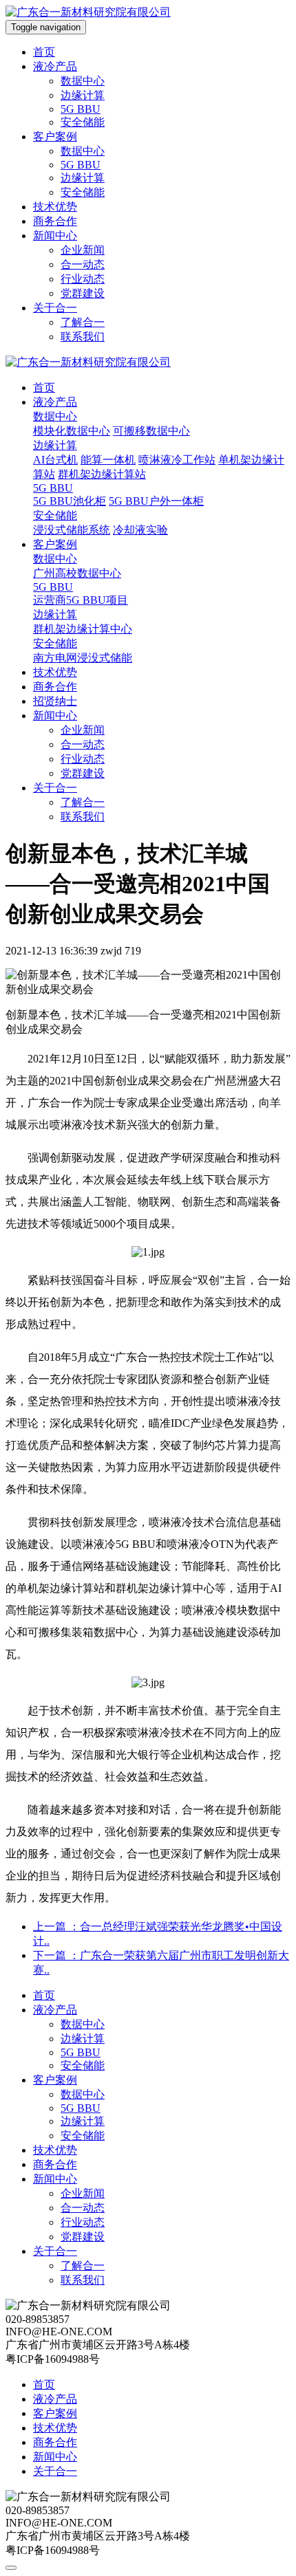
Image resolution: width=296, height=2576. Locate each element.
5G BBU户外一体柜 (156, 501)
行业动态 (83, 279)
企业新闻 (83, 250)
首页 (44, 52)
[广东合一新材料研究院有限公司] (88, 12)
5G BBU (81, 109)
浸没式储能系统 (72, 530)
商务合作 (55, 221)
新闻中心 (55, 236)
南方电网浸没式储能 (83, 658)
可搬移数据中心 (151, 431)
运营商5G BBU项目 (81, 600)
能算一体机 (108, 460)
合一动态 (83, 264)
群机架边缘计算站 (102, 474)
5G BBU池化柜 (70, 501)
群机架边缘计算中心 (83, 629)
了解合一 (83, 322)
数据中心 (83, 81)
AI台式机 (55, 460)
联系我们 (83, 337)
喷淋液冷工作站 (177, 460)
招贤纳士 (55, 701)
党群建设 (83, 293)
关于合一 (55, 308)
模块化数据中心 (72, 431)
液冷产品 (55, 66)
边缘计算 (83, 95)
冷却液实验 (140, 530)
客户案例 (55, 137)
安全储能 (83, 122)
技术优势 (55, 207)
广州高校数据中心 (77, 573)
